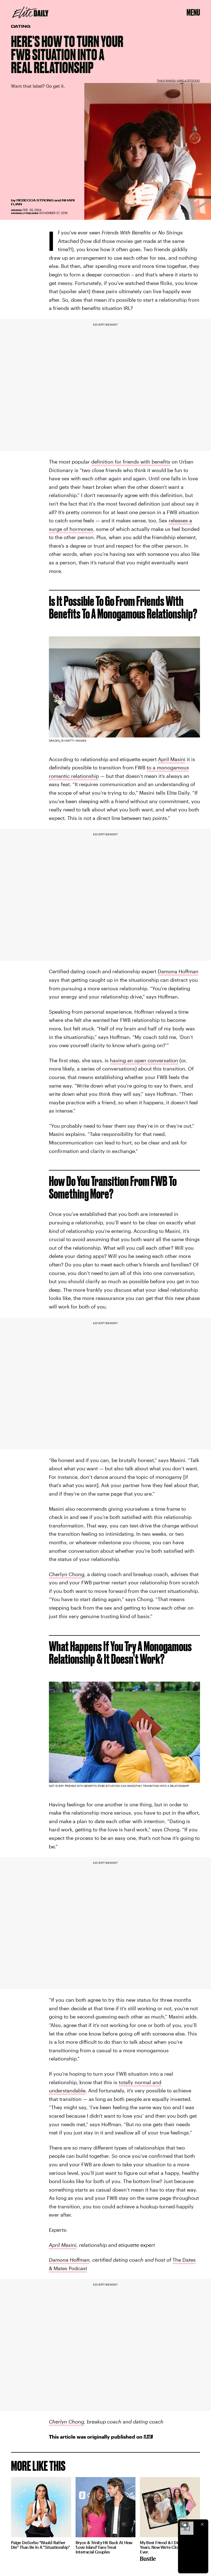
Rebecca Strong (35, 200)
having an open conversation (144, 1060)
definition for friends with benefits (131, 462)
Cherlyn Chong (67, 1574)
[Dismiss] (202, 2524)
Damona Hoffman (178, 971)
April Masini (172, 759)
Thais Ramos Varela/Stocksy (178, 81)
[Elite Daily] (30, 12)
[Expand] (184, 2524)
